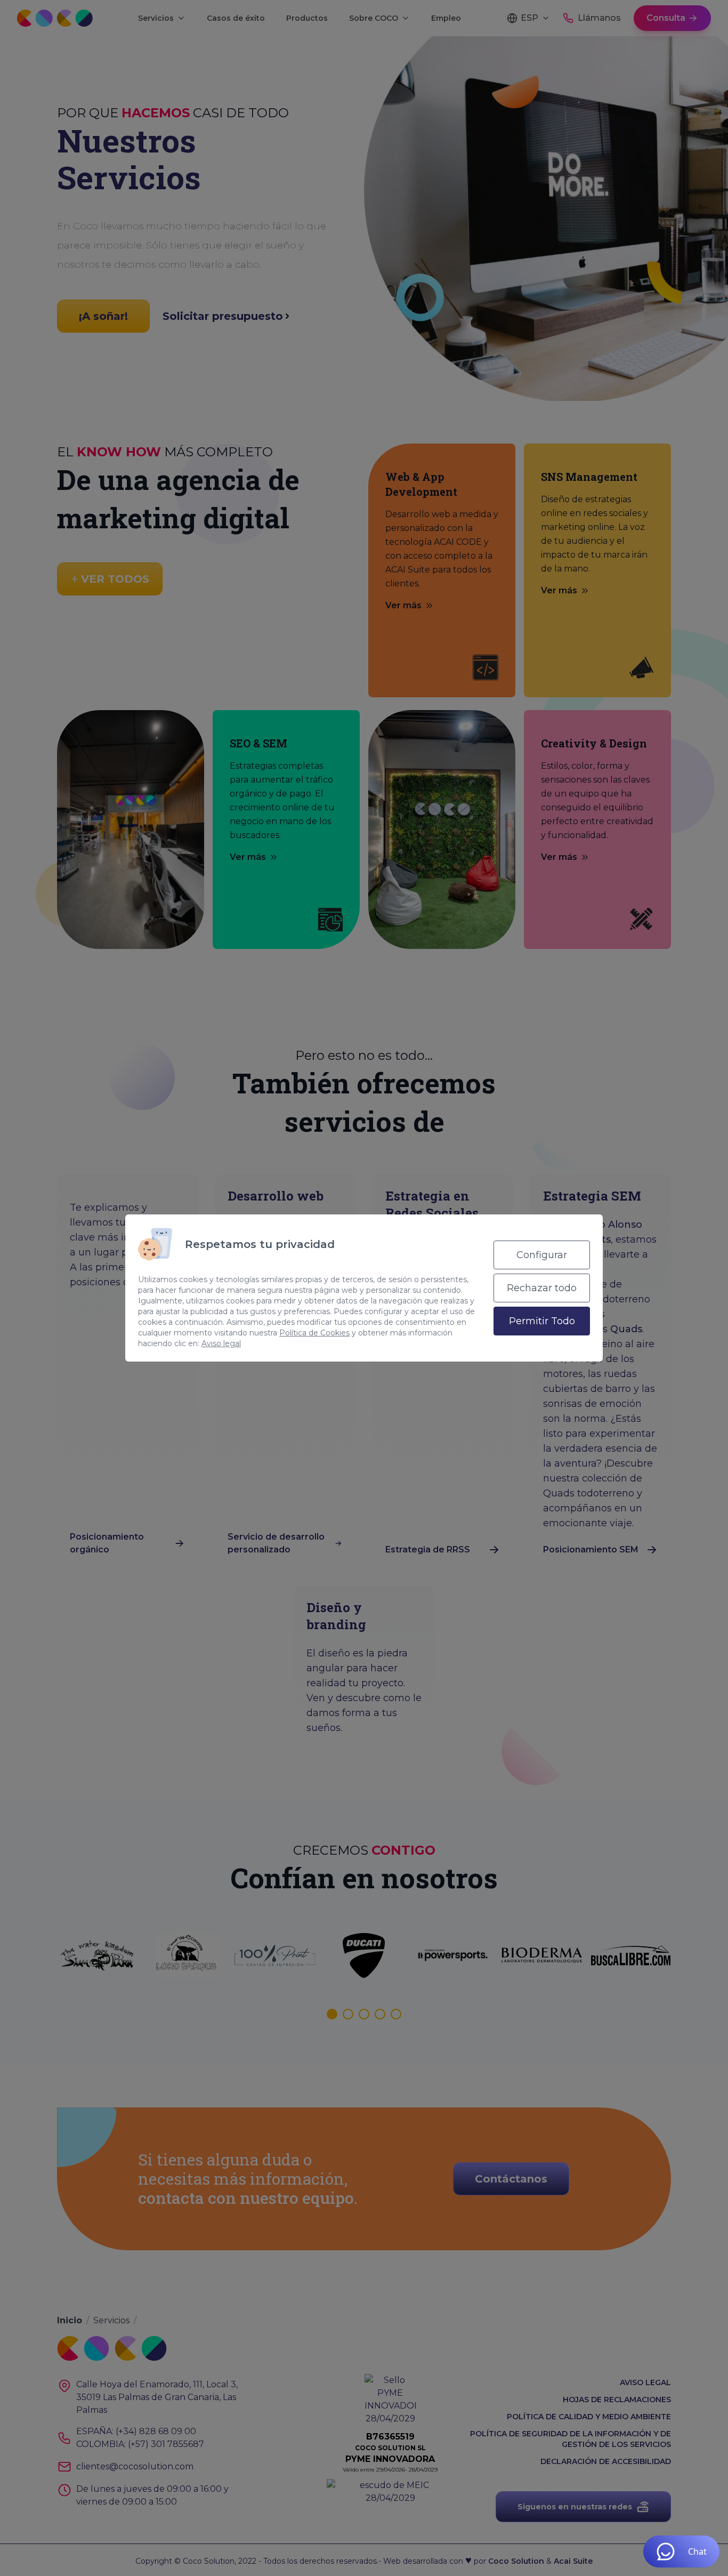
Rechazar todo (542, 1288)
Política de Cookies (314, 1333)
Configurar (542, 1255)
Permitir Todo (542, 1321)
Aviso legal (221, 1343)
